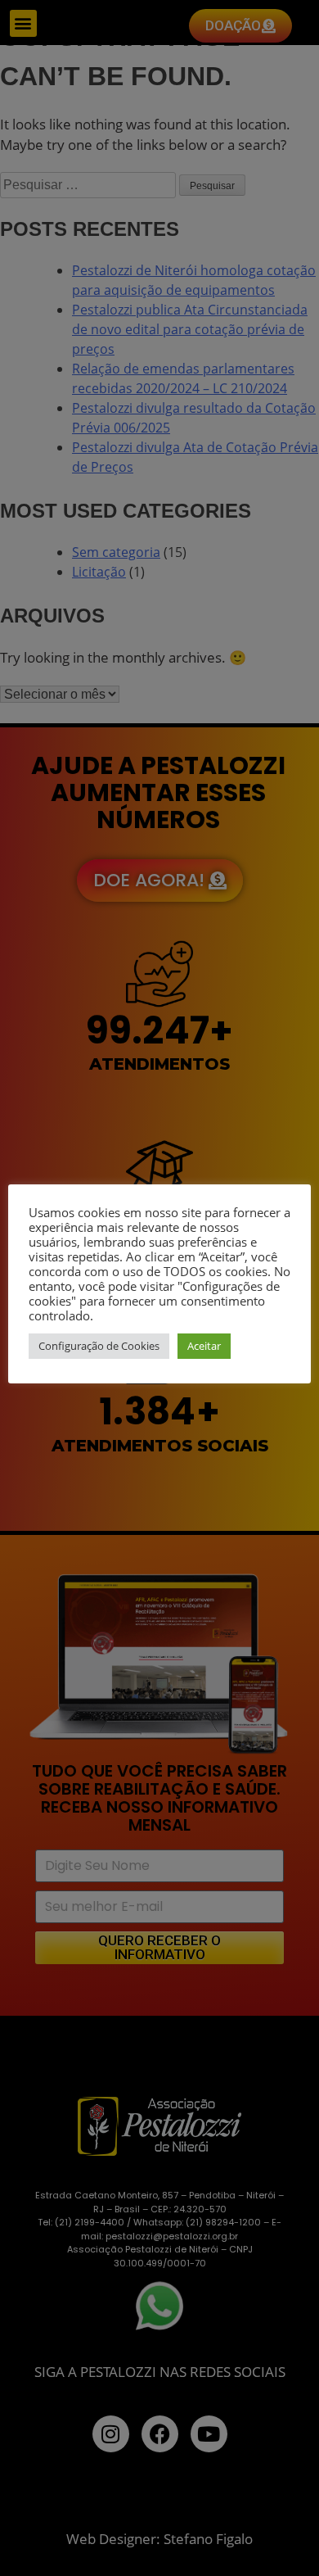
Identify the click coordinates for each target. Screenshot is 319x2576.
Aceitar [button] (204, 1346)
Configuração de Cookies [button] (99, 1346)
